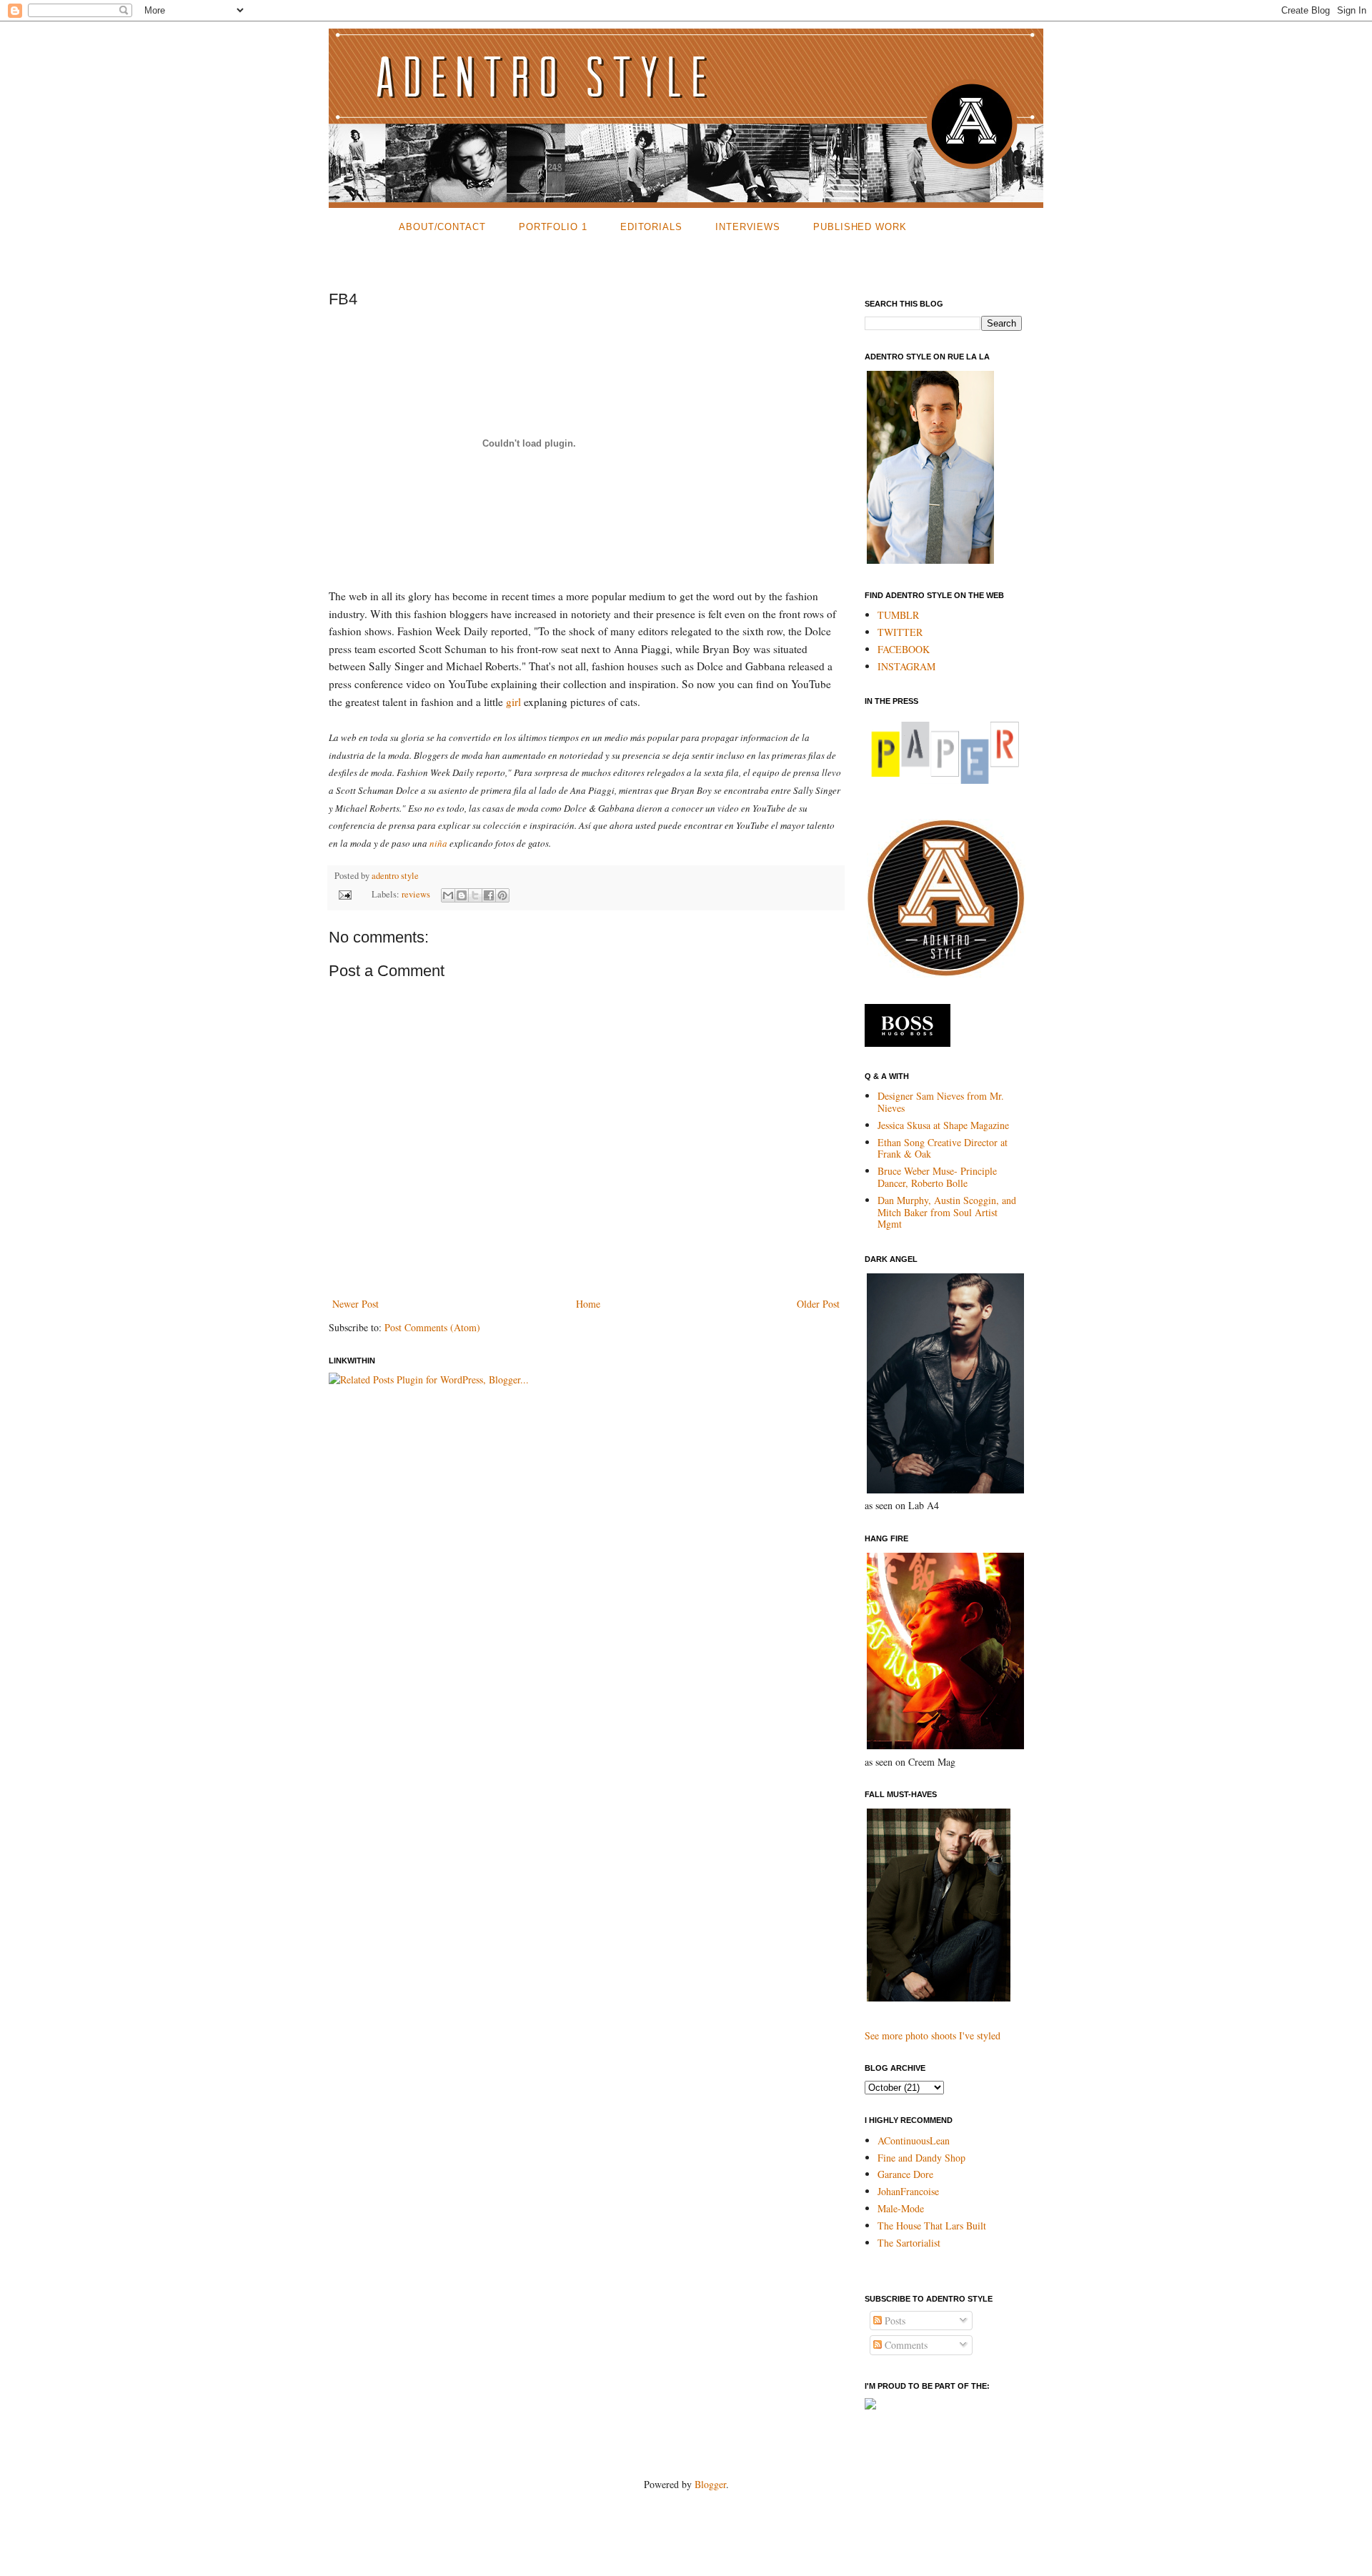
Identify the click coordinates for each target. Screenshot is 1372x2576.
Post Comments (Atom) (432, 1327)
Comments (905, 2345)
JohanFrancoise (908, 2191)
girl (515, 702)
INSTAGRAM (906, 666)
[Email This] (448, 895)
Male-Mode (901, 2208)
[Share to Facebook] (489, 895)
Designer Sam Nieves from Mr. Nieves (941, 1102)
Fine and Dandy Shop (921, 2158)
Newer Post (356, 1304)
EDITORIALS (651, 227)
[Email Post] (344, 894)
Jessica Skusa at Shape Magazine (943, 1125)
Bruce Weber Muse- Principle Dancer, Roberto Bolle (937, 1177)
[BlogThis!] (462, 895)
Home (588, 1304)
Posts (894, 2321)
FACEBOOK (904, 649)
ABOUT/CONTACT (442, 227)
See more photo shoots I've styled (933, 2035)
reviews (416, 894)
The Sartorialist (909, 2243)
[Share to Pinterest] (502, 895)
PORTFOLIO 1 (553, 227)
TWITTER (900, 632)
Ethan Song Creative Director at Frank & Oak (943, 1148)
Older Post (818, 1304)
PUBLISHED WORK (860, 227)
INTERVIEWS (748, 227)
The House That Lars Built (932, 2226)
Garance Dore (905, 2174)
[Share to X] (475, 895)
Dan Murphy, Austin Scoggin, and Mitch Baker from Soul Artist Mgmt (947, 1212)
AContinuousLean (914, 2140)
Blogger (710, 2484)
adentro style (395, 876)
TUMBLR (898, 615)
